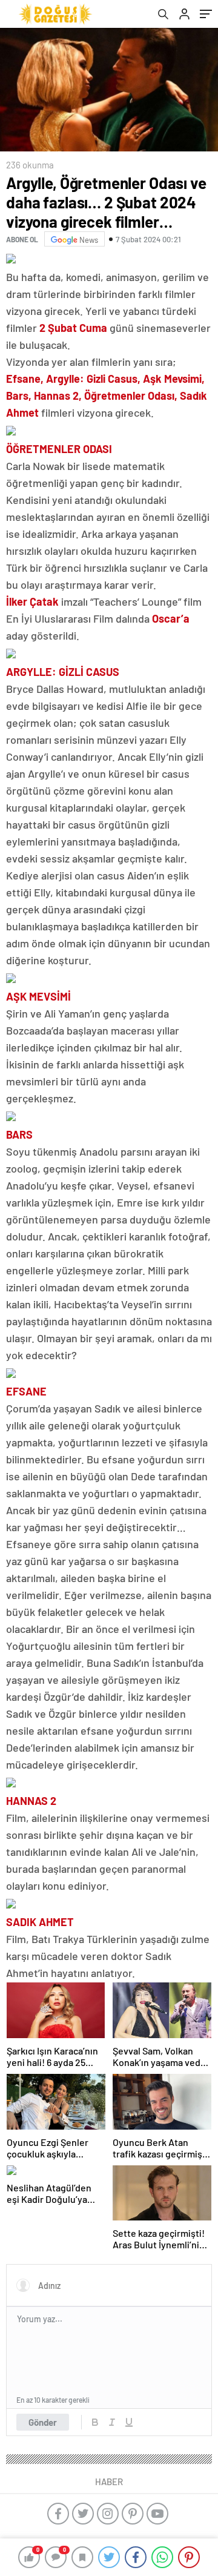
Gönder (43, 2422)
